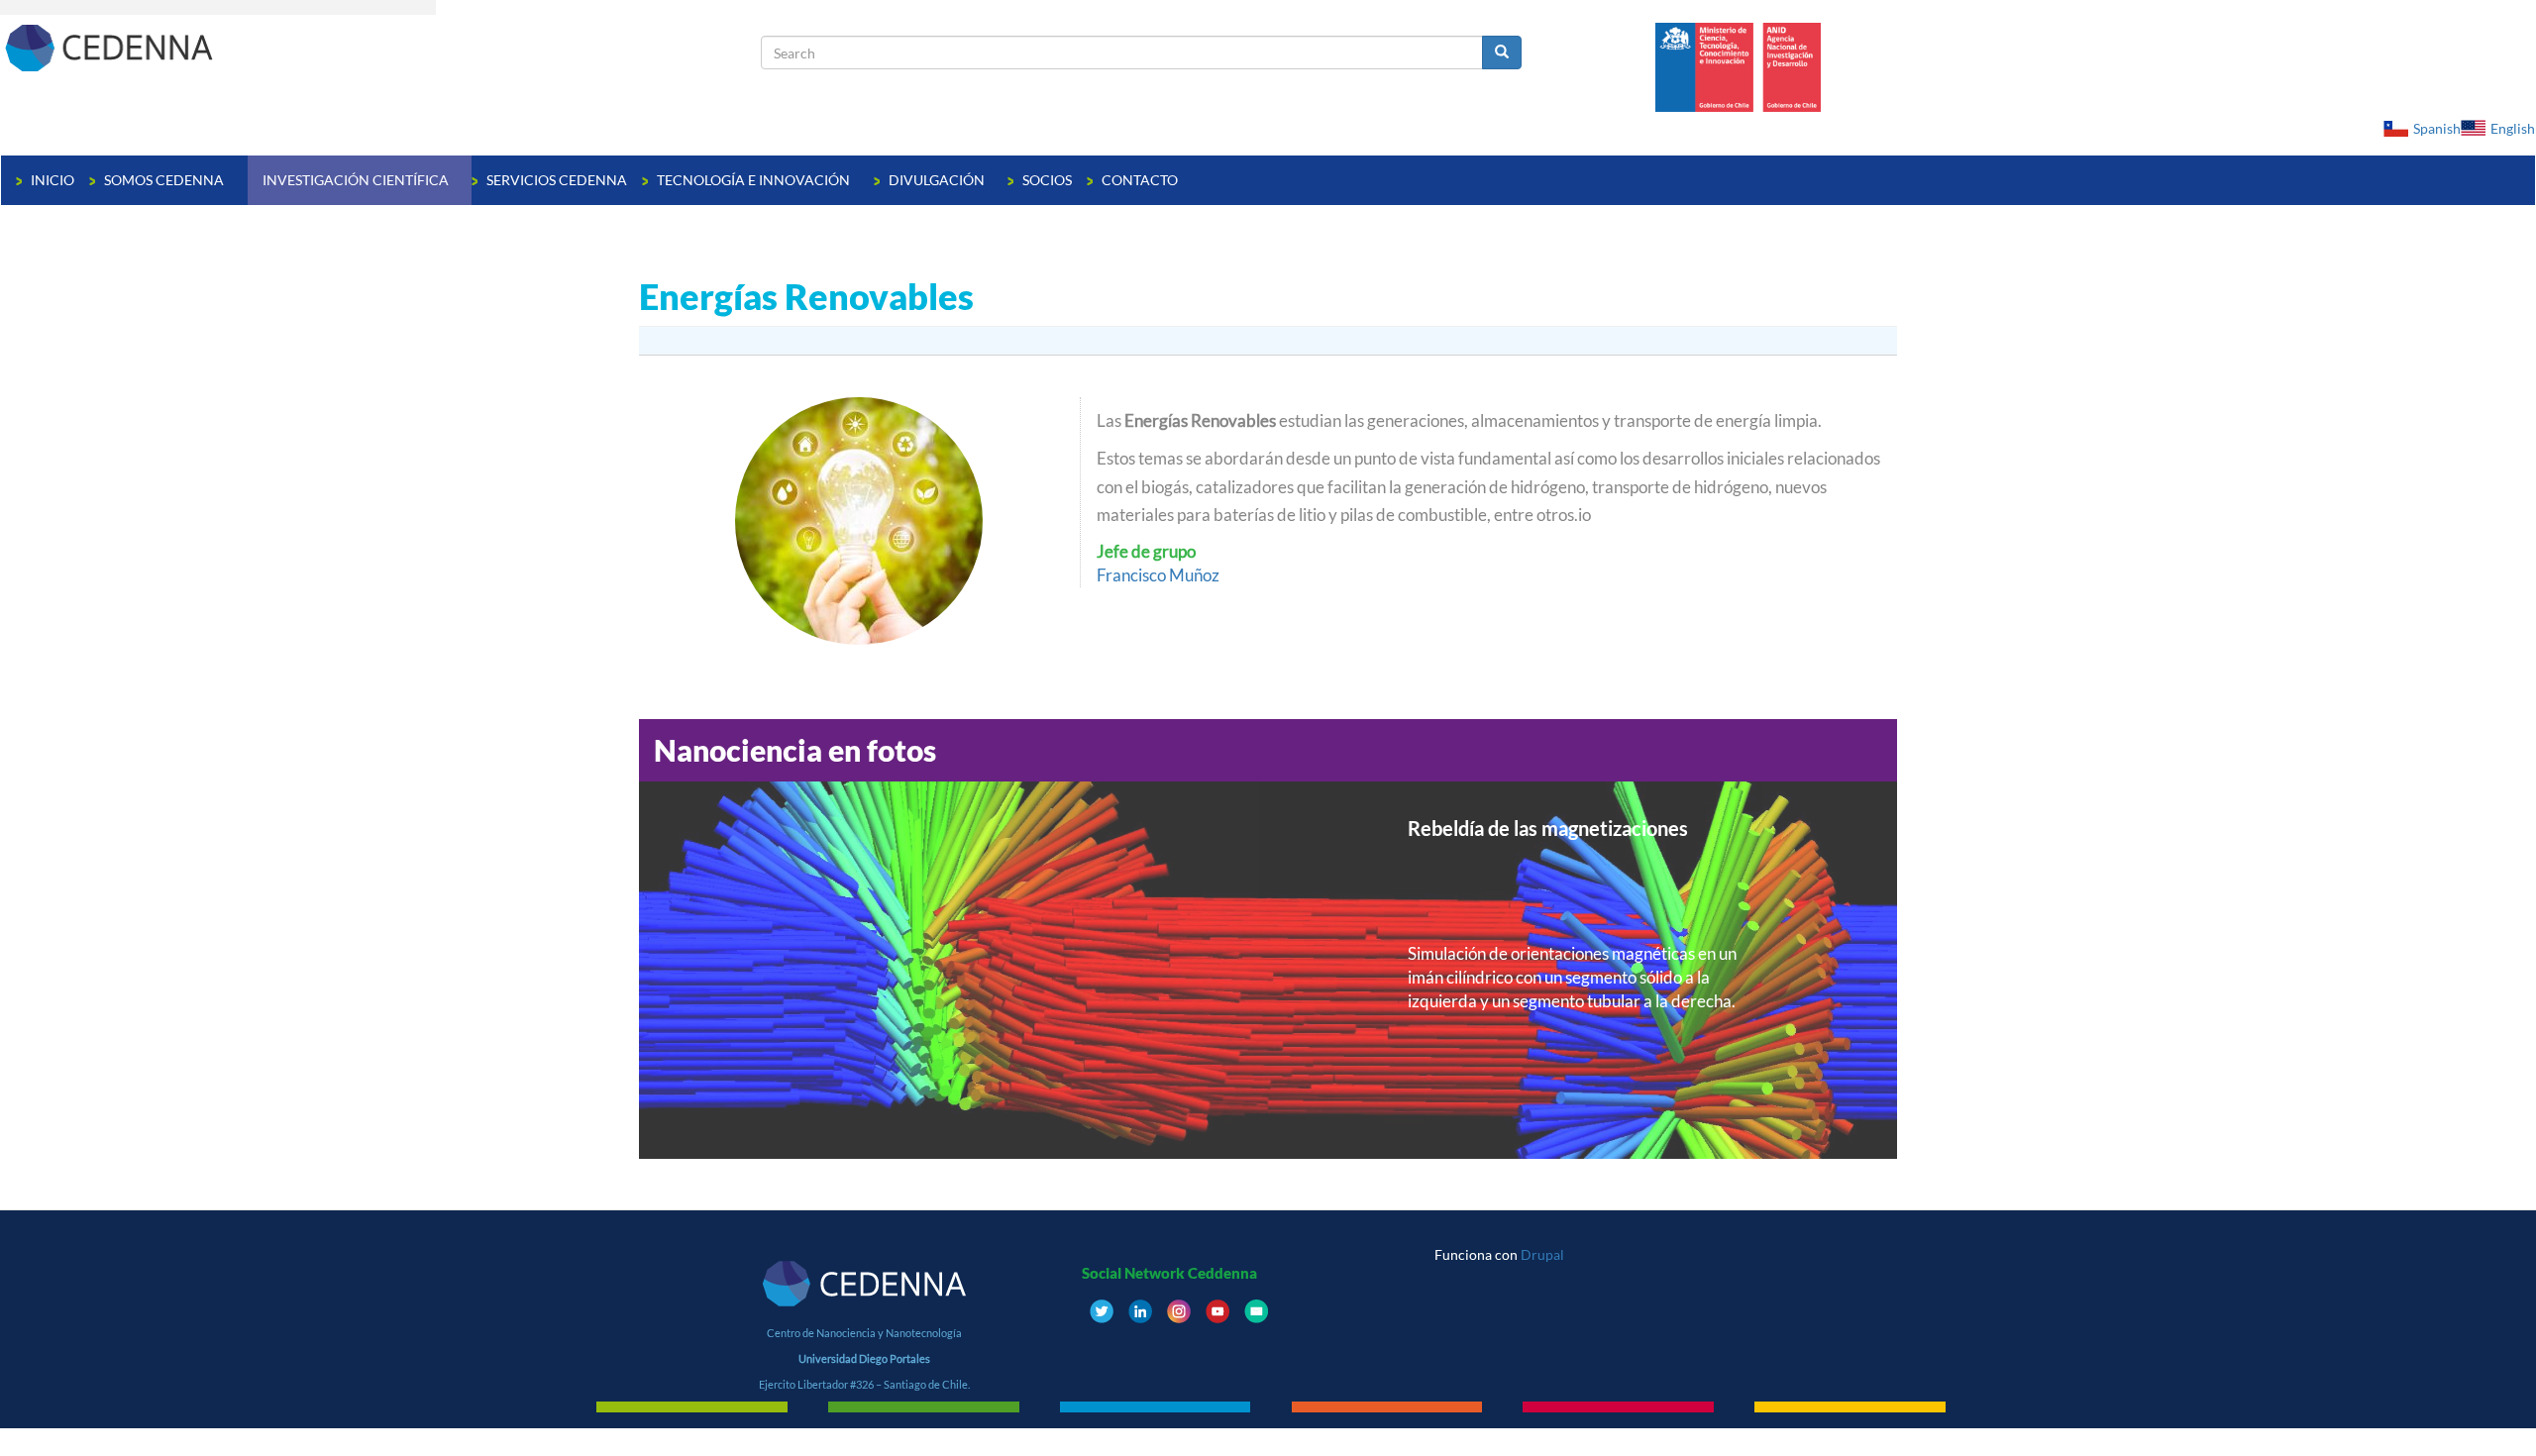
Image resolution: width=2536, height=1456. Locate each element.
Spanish (2437, 128)
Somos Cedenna (165, 180)
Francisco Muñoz (1158, 575)
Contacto (1140, 180)
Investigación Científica (357, 180)
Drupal (1542, 1254)
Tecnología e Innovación (755, 180)
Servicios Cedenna (557, 180)
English (2513, 128)
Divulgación (938, 180)
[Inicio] (381, 47)
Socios (1047, 180)
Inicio (53, 180)
